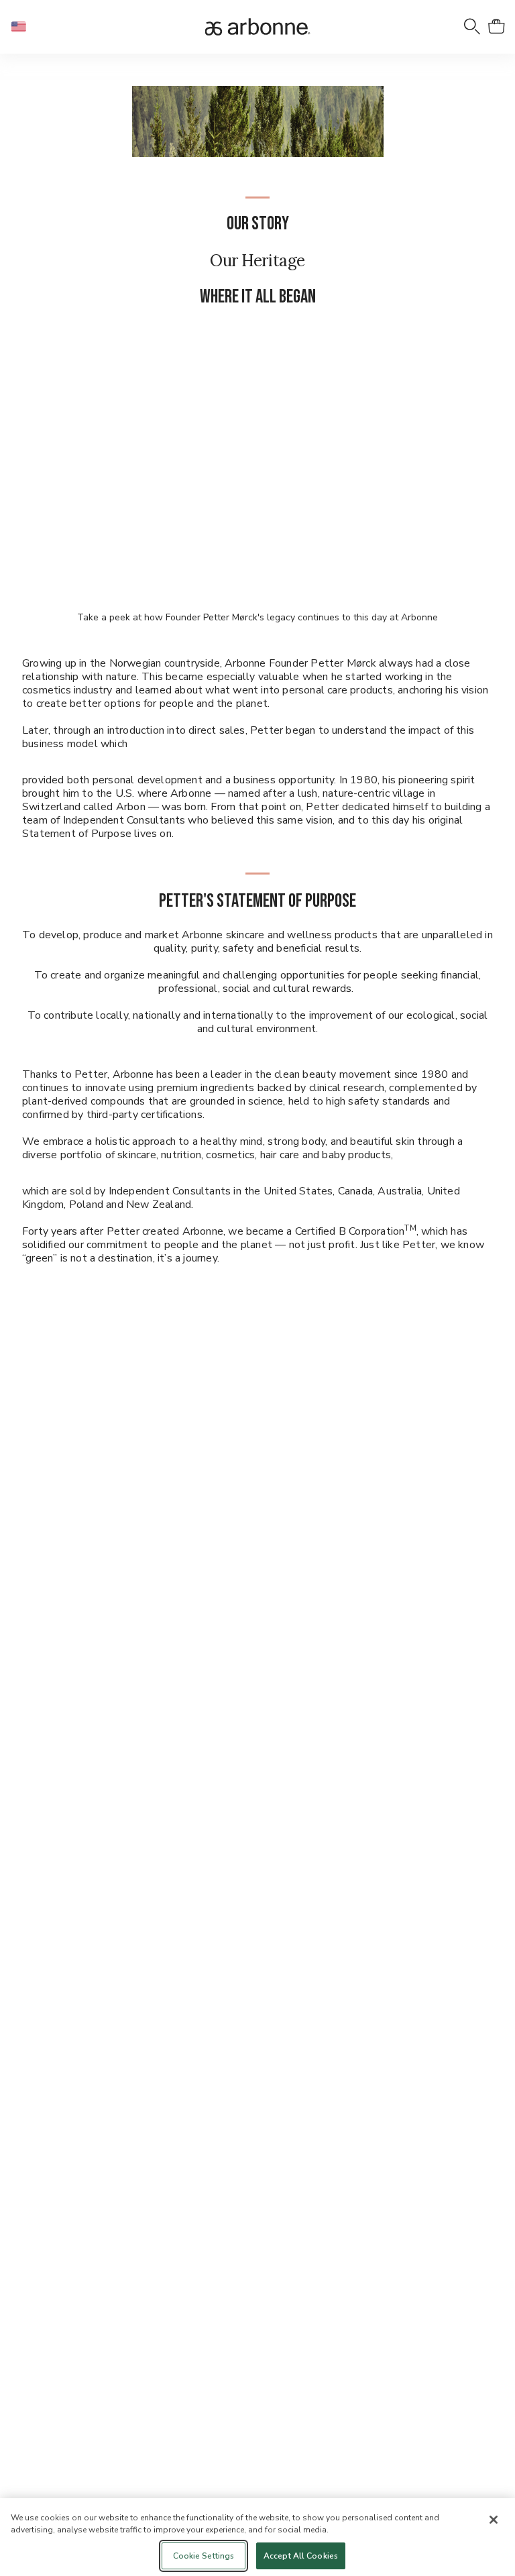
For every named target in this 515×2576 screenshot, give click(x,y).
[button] (24, 27)
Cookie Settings (204, 2556)
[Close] (494, 2520)
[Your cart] (496, 27)
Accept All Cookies (301, 2556)
